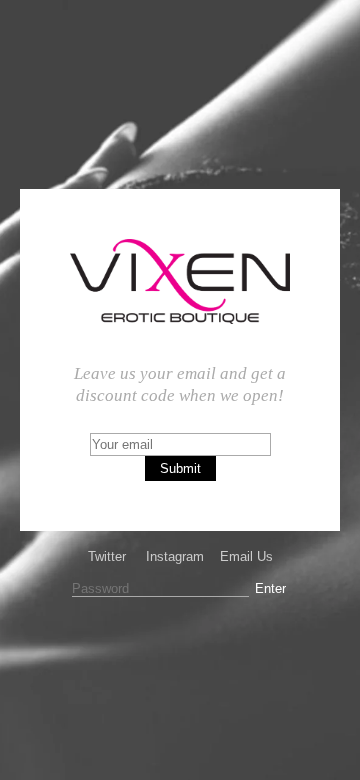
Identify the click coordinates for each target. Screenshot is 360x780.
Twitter (107, 556)
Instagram (175, 556)
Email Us (246, 556)
